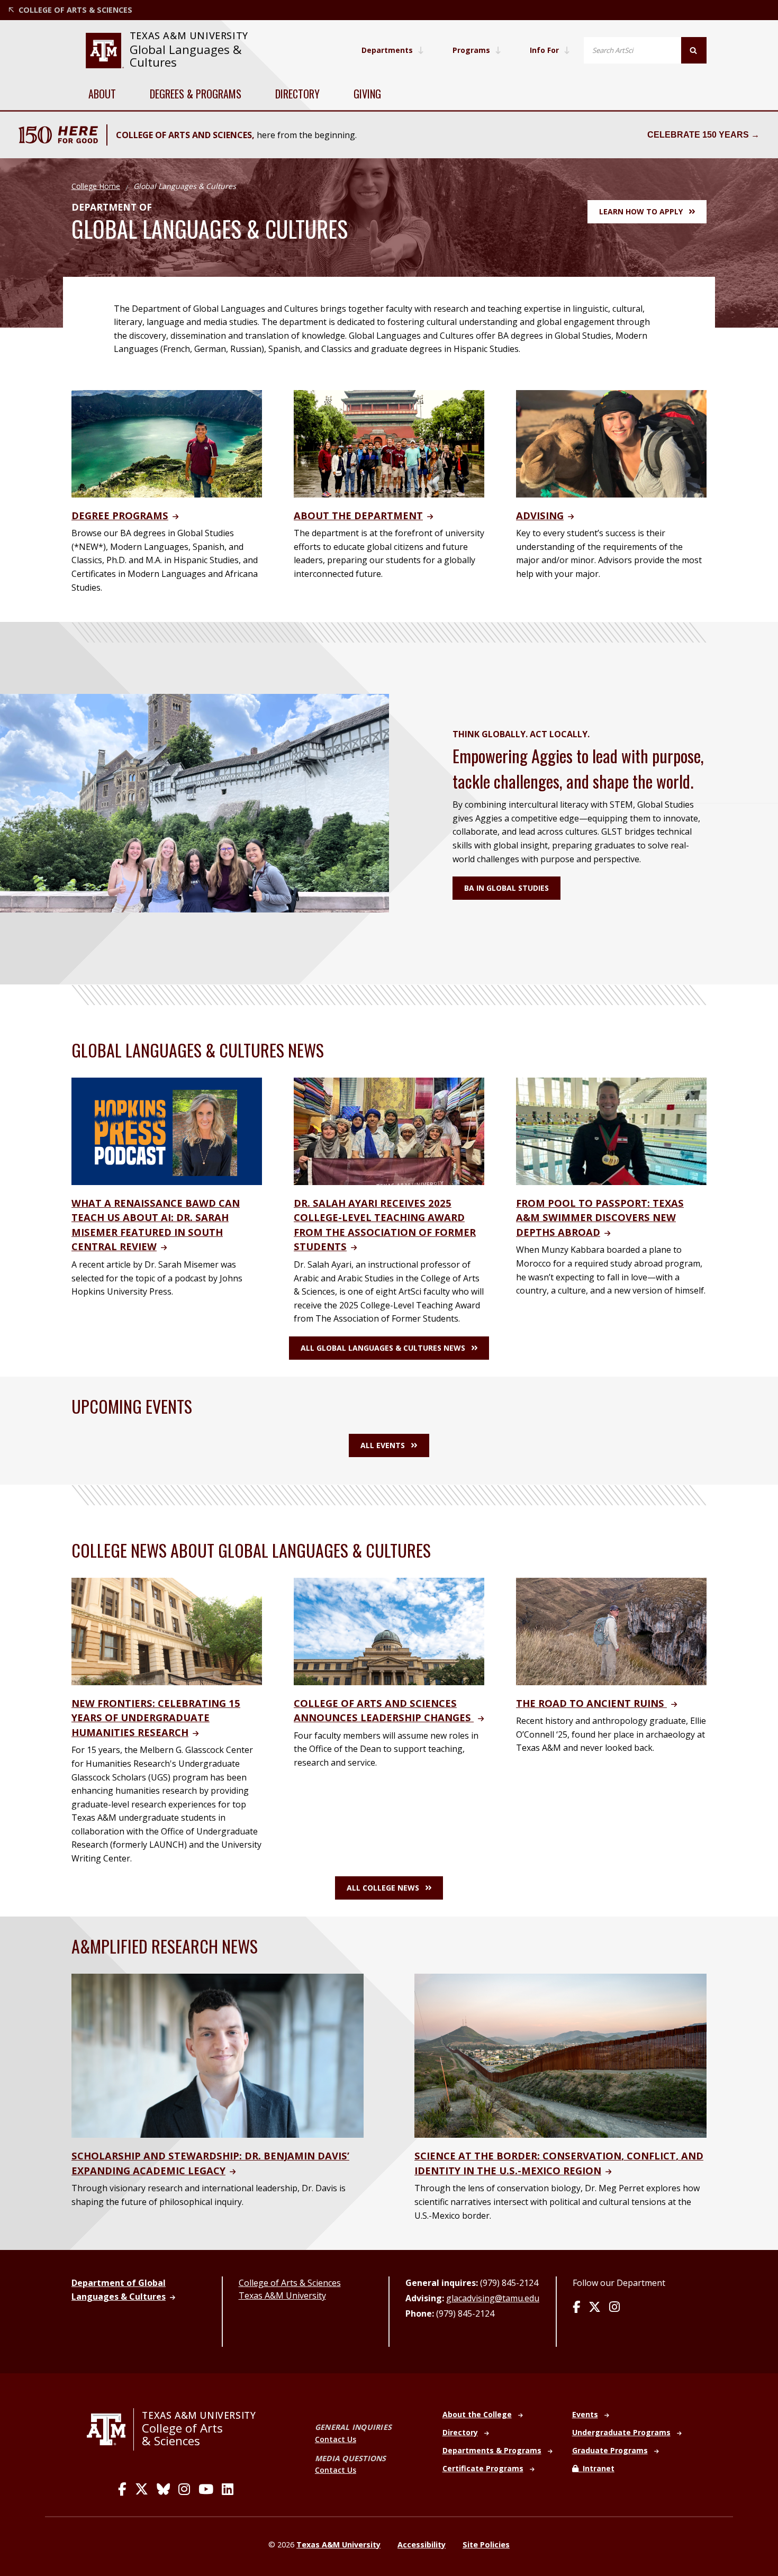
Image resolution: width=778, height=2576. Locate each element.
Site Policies (486, 2545)
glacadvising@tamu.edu (493, 2298)
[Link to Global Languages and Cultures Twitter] (595, 2308)
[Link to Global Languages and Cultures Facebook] (576, 2308)
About (102, 94)
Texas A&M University (282, 2295)
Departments (387, 50)
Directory (297, 94)
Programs (471, 50)
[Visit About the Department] (389, 443)
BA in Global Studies (506, 888)
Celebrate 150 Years (698, 135)
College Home (96, 186)
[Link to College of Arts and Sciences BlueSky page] (163, 2489)
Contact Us (336, 2439)
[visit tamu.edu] (110, 2429)
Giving (367, 94)
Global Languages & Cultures (186, 56)
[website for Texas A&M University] (105, 51)
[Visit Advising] (611, 443)
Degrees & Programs (196, 94)
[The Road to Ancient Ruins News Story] (611, 1631)
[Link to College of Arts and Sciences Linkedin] (228, 2489)
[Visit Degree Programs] (167, 443)
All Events (383, 1445)
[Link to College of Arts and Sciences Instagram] (184, 2489)
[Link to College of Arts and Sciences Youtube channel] (206, 2489)
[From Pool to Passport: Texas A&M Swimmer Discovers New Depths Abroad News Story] (611, 1131)
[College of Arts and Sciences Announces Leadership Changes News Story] (389, 1631)
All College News (383, 1888)
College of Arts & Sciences (290, 2283)
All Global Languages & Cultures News (383, 1348)
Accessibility (422, 2545)
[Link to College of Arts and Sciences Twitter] (142, 2489)
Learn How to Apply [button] (641, 211)
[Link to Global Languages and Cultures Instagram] (614, 2308)
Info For (544, 50)
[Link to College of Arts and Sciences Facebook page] (122, 2489)
